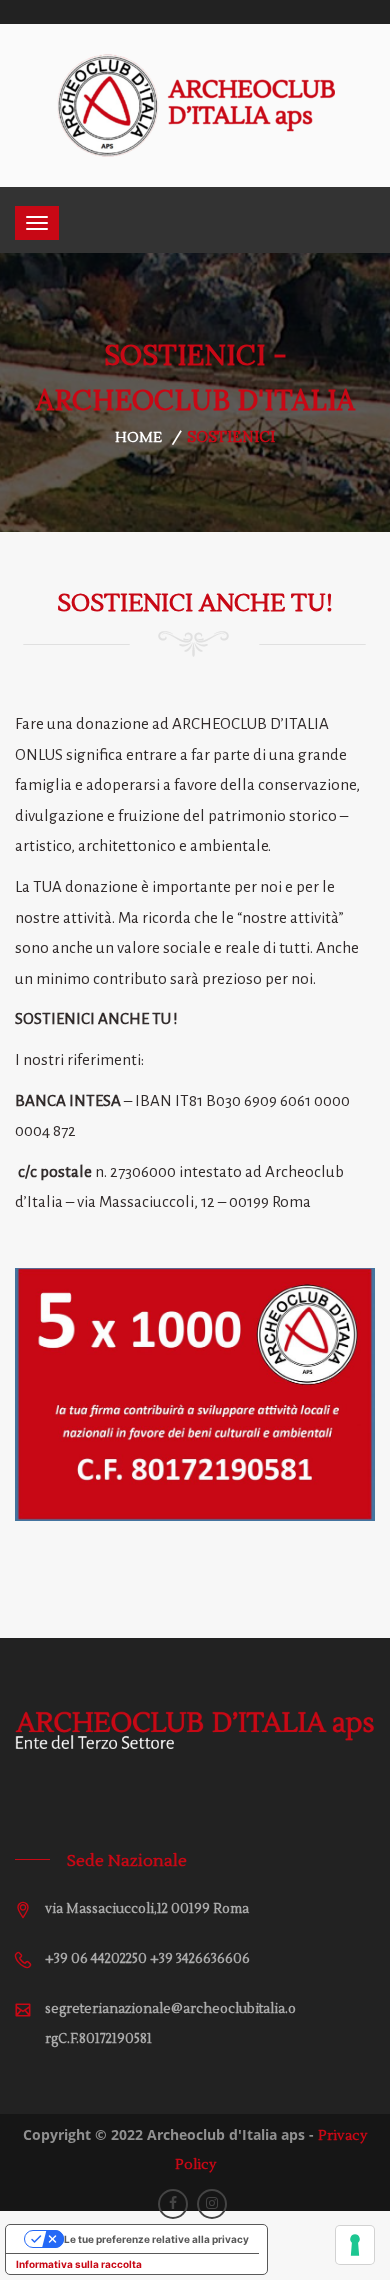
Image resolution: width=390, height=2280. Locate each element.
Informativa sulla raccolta (79, 2264)
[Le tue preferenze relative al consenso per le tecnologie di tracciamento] (355, 2245)
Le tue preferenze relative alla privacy (156, 2239)
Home (138, 438)
